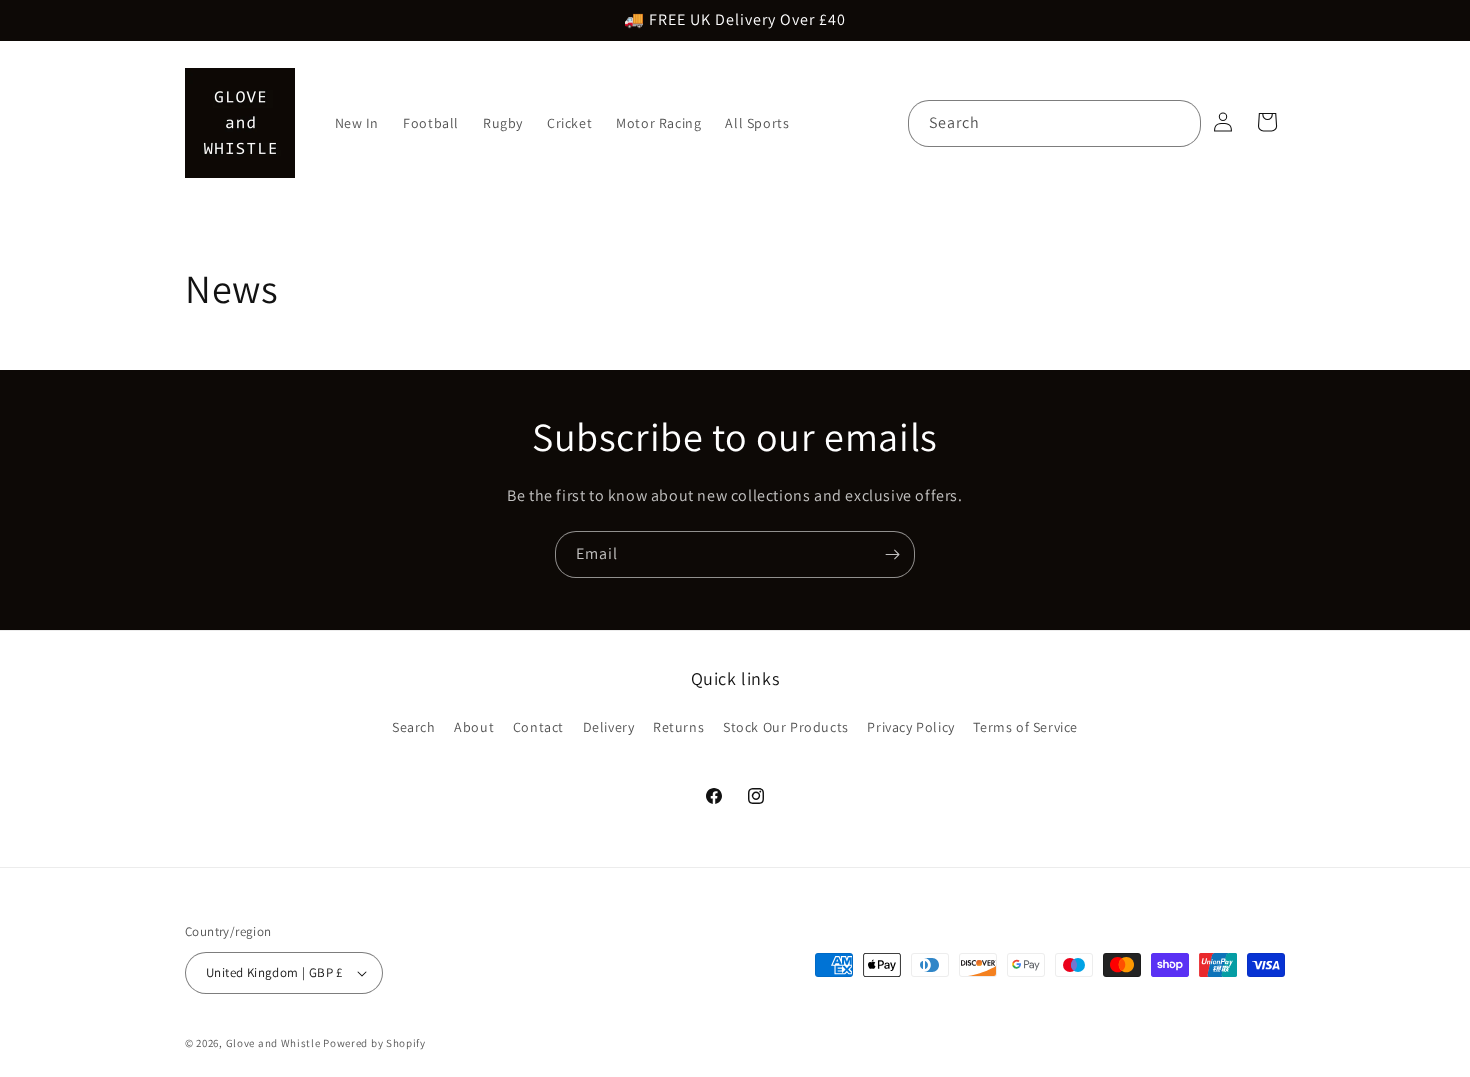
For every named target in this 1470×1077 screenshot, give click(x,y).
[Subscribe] (892, 554)
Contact (538, 727)
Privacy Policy (910, 727)
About (474, 727)
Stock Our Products (786, 727)
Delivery (609, 727)
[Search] (1178, 123)
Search (414, 727)
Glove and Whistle (273, 1043)
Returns (678, 727)
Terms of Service (1025, 727)
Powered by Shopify (374, 1043)
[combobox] (1054, 123)
